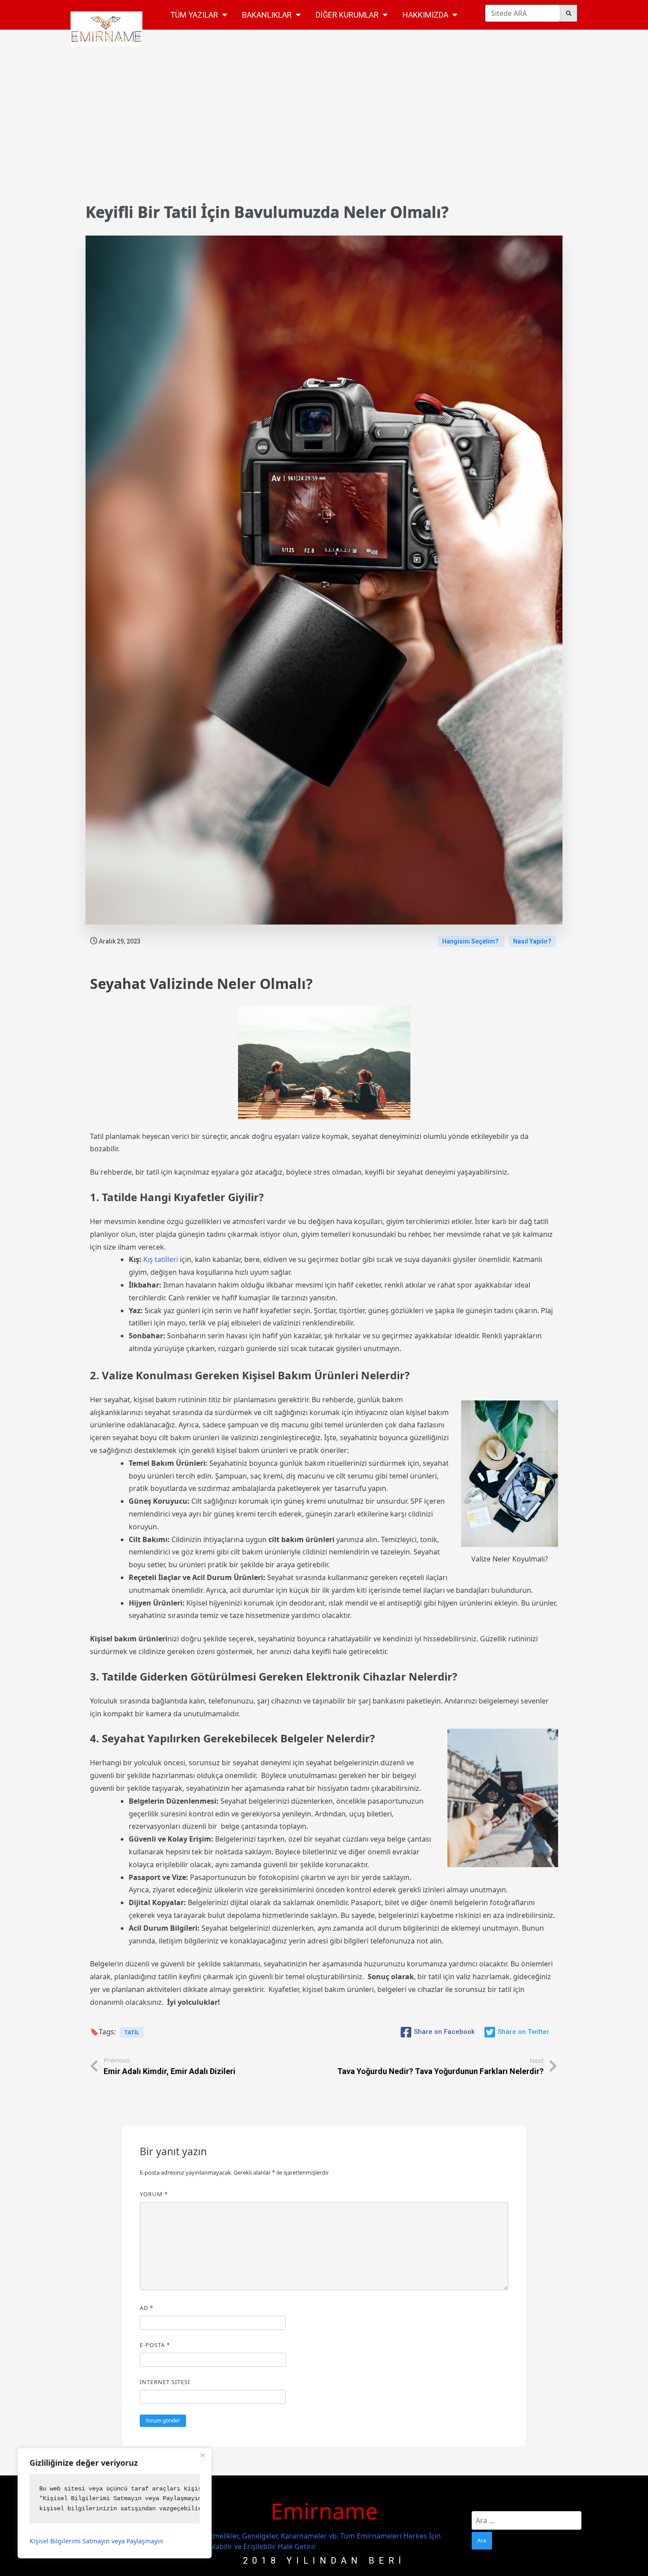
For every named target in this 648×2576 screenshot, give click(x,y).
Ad (147, 2308)
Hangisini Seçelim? (471, 941)
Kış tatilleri (160, 1259)
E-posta (155, 2345)
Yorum (154, 2194)
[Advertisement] (324, 131)
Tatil (132, 2032)
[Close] (202, 2456)
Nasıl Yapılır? (532, 941)
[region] (115, 2503)
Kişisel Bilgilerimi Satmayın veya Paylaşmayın (96, 2541)
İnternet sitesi (165, 2382)
